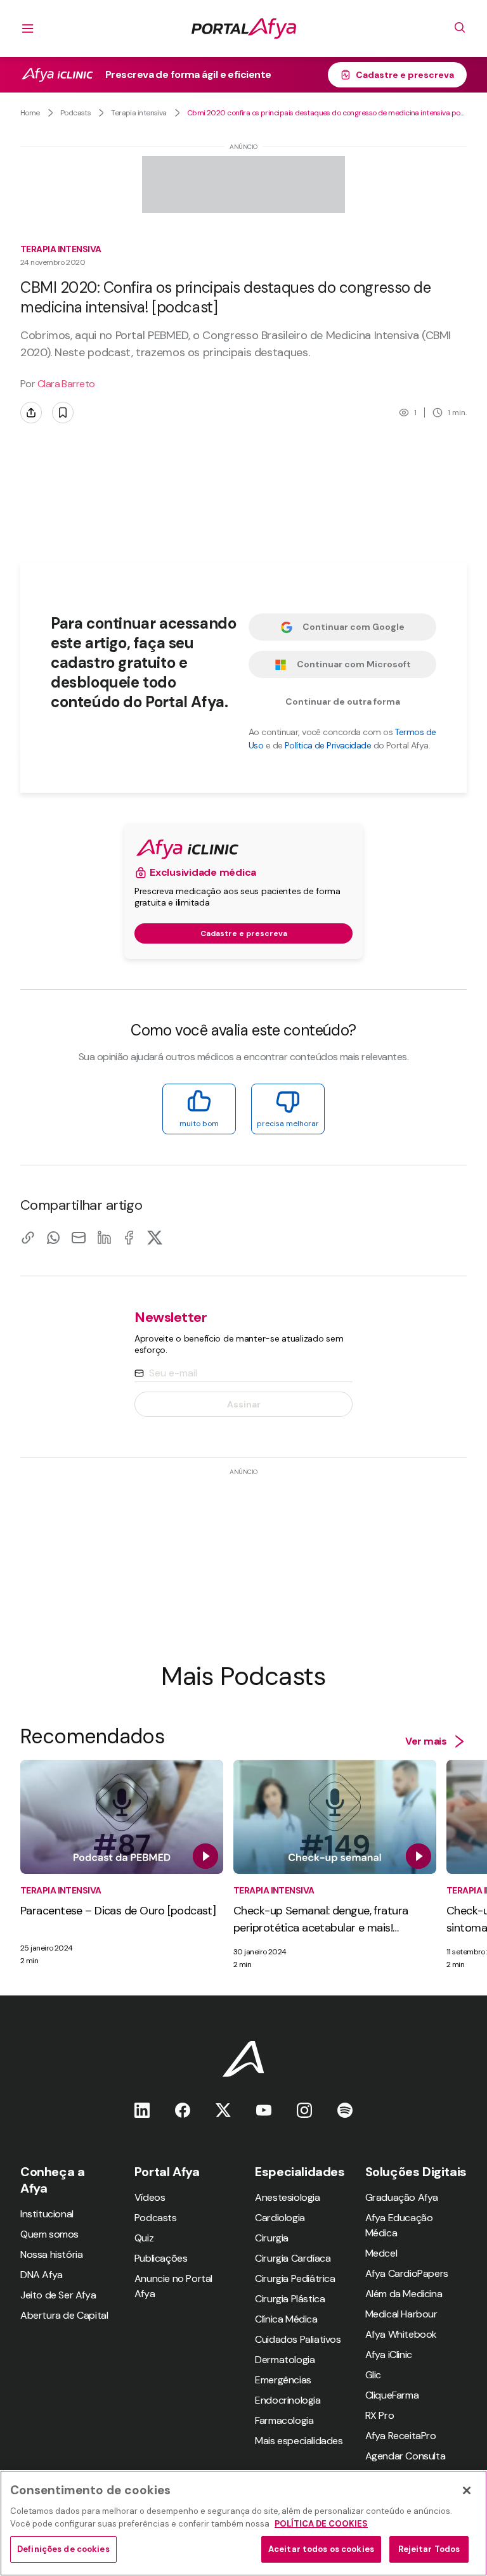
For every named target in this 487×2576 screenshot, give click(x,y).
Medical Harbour (401, 2314)
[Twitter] (223, 2110)
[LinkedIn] (104, 1237)
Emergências (283, 2380)
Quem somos (49, 2234)
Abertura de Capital (64, 2315)
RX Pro (380, 2415)
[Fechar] (467, 2490)
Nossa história (51, 2254)
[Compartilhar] (31, 413)
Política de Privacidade (328, 745)
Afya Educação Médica (399, 2225)
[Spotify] (345, 2110)
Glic (373, 2375)
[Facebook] (129, 1237)
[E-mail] (79, 1237)
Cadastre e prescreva (405, 75)
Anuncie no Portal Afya (173, 2286)
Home (30, 113)
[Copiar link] (28, 1237)
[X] (155, 1237)
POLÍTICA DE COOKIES (321, 2524)
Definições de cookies (63, 2549)
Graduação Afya (402, 2197)
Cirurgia (272, 2238)
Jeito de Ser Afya (58, 2295)
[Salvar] (63, 413)
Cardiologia (280, 2218)
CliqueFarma (392, 2395)
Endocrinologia (288, 2400)
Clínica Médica (286, 2319)
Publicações (161, 2258)
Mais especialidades (299, 2441)
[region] (243, 2523)
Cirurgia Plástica (290, 2299)
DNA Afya (42, 2275)
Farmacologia (284, 2420)
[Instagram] (304, 2110)
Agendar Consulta (406, 2456)
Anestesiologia (287, 2197)
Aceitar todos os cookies (321, 2549)
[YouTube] (264, 2110)
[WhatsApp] (53, 1237)
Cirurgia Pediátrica (295, 2278)
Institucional (47, 2214)
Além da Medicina (404, 2294)
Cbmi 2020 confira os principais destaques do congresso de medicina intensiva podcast (327, 113)
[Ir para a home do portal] (244, 29)
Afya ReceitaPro (401, 2436)
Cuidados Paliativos (298, 2339)
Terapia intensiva (139, 113)
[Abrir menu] (28, 29)
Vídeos (150, 2197)
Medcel (381, 2253)
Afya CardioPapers (407, 2273)
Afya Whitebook (401, 2334)
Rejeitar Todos (429, 2549)
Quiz (144, 2238)
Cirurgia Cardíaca (293, 2258)
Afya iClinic (389, 2355)
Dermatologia (285, 2360)
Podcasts (76, 113)
